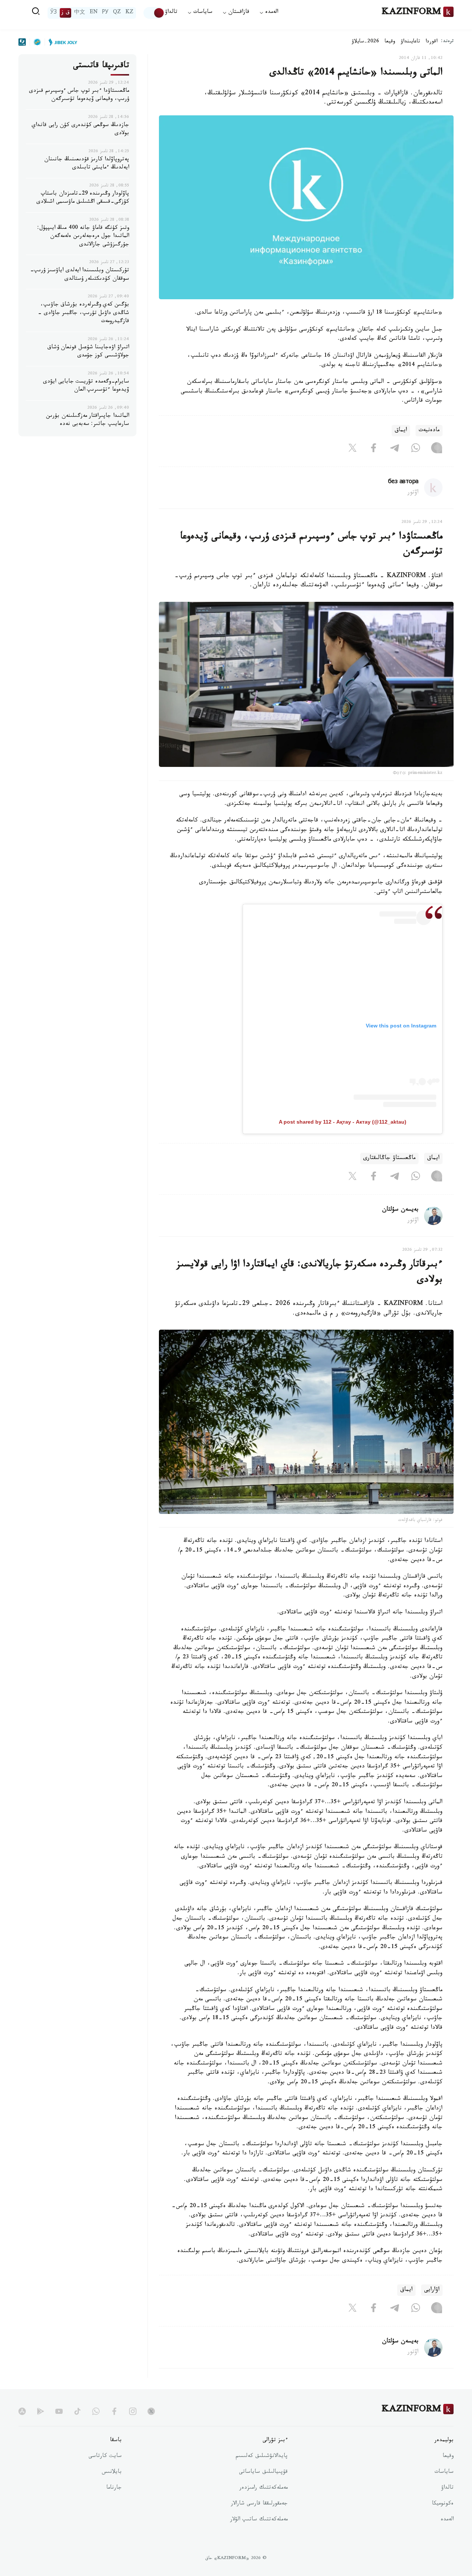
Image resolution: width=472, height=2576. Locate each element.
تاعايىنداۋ (410, 42)
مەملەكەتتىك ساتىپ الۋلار (259, 2520)
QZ (117, 13)
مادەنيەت (429, 431)
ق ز (65, 13)
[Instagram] (437, 450)
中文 (80, 13)
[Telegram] (395, 450)
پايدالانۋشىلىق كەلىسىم (262, 2457)
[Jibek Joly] (61, 42)
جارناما (114, 2488)
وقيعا (390, 42)
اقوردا (431, 42)
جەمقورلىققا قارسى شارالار (259, 2504)
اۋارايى (432, 2290)
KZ (129, 13)
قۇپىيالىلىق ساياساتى (263, 2472)
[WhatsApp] (416, 450)
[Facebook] (374, 450)
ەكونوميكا (443, 2504)
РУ (105, 13)
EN (94, 13)
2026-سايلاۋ (365, 42)
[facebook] (114, 2411)
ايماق (401, 431)
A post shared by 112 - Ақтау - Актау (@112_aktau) (343, 1122)
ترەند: (447, 42)
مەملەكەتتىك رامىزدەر (263, 2488)
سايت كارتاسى (105, 2457)
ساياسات (444, 2472)
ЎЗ (53, 13)
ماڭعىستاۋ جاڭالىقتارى (389, 1158)
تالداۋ (171, 13)
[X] (353, 450)
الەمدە (447, 2520)
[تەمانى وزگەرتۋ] (154, 13)
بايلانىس (112, 2472)
